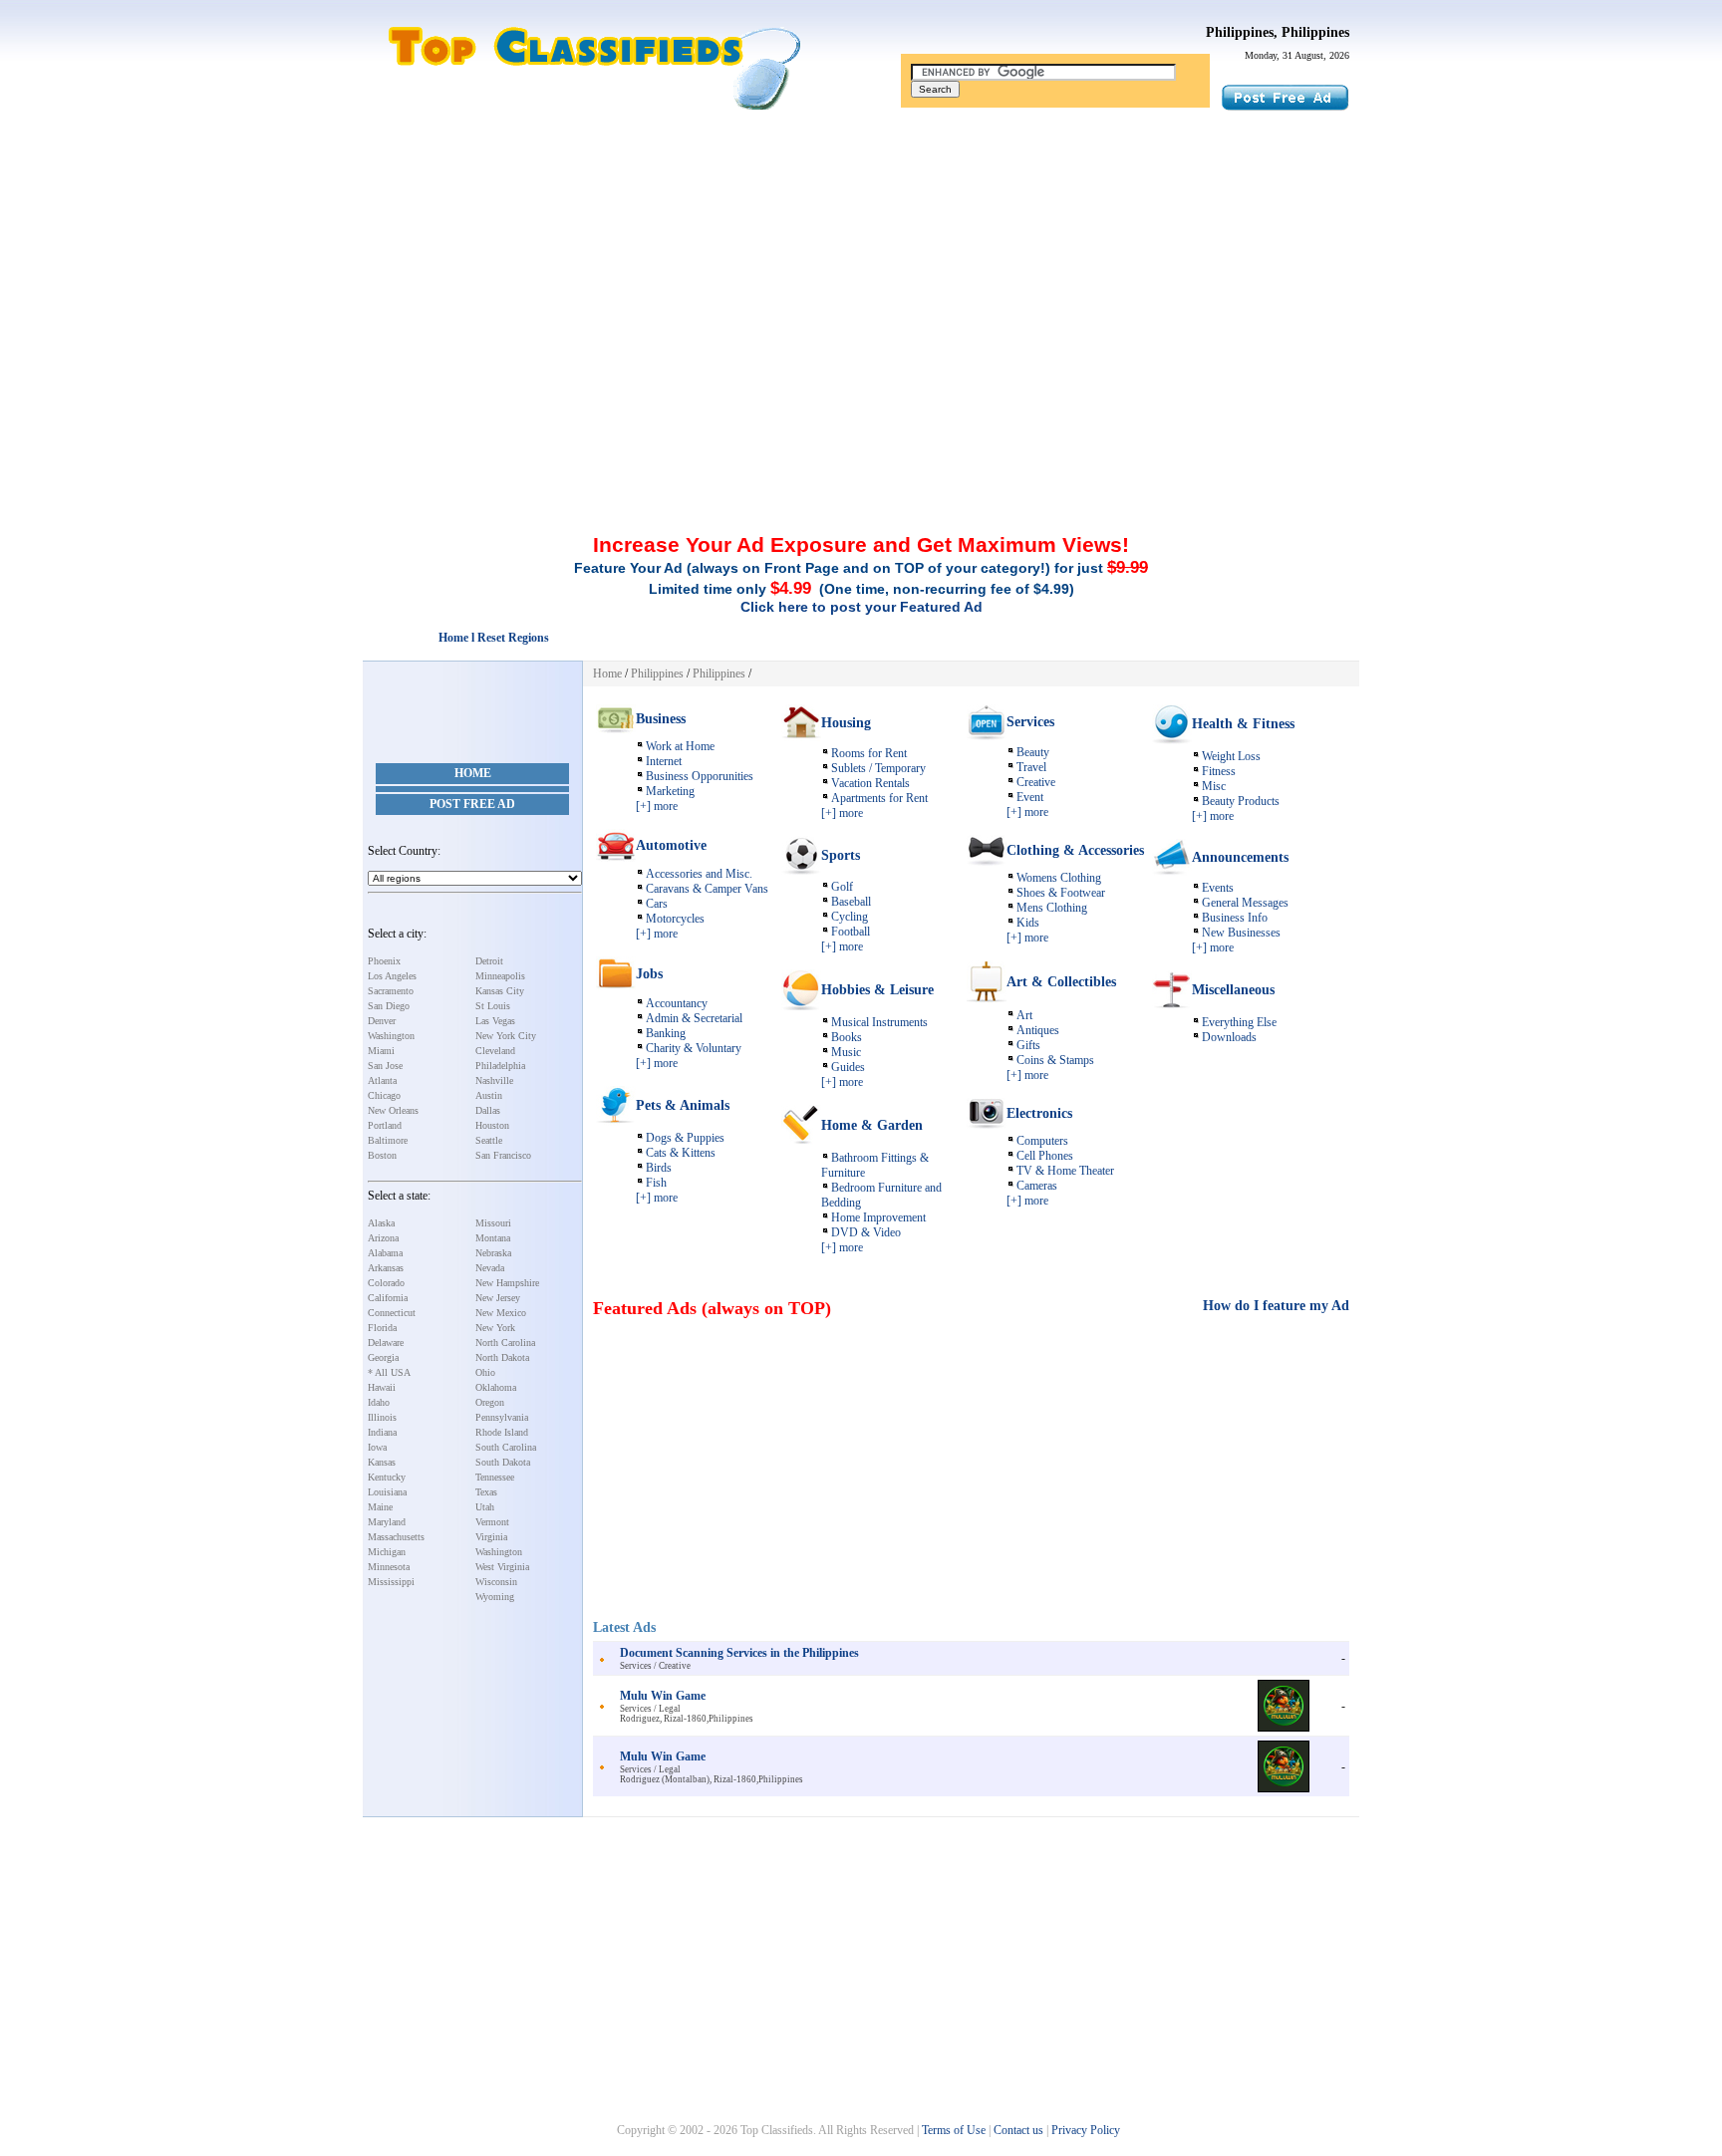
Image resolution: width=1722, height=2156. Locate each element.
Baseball (851, 902)
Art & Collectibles (1061, 982)
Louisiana (387, 1492)
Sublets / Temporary (878, 768)
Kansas (382, 1462)
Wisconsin (496, 1582)
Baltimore (388, 1140)
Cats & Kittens (681, 1153)
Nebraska (493, 1253)
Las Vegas (495, 1021)
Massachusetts (396, 1537)
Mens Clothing (1052, 908)
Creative (1036, 782)
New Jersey (498, 1298)
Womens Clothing (1059, 878)
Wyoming (495, 1597)
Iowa (377, 1447)
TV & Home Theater (1065, 1171)
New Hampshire (507, 1283)
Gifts (1028, 1045)
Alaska (381, 1223)
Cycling (850, 917)
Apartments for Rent (879, 798)
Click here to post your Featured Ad (861, 607)
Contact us (1018, 2130)
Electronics (1039, 1113)
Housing (846, 723)
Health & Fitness (1243, 724)
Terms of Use (954, 2130)
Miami (381, 1051)
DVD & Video (866, 1232)
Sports (841, 855)
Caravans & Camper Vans (707, 889)
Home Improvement (878, 1217)
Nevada (490, 1268)
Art (1024, 1015)
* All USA (389, 1372)
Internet (664, 761)
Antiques (1038, 1030)
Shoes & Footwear (1061, 893)
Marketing (670, 791)
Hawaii (382, 1387)
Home (473, 773)
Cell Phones (1045, 1156)
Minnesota (389, 1567)
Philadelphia (500, 1066)
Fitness (1219, 771)
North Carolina (505, 1343)
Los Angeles (392, 976)
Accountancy (677, 1003)
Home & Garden (872, 1125)
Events (1218, 888)
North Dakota (502, 1357)
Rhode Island (502, 1432)
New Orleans (393, 1110)
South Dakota (503, 1462)
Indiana (382, 1432)
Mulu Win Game (663, 1696)
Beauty (1033, 752)
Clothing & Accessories (1075, 850)
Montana (493, 1238)
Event (1030, 797)
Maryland (387, 1522)
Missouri (493, 1223)
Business (661, 719)
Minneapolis (500, 976)
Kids (1028, 923)
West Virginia (502, 1567)
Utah (485, 1507)
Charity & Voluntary (694, 1048)
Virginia (491, 1537)
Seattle (489, 1140)
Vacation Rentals (870, 783)
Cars (657, 904)
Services (1030, 722)
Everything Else (1239, 1022)
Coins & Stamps (1055, 1060)
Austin (489, 1095)
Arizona (383, 1238)
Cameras (1037, 1186)
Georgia (383, 1357)
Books (847, 1037)
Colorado (386, 1283)
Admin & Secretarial (694, 1018)
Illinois (382, 1417)
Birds (659, 1168)
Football (851, 932)
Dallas (488, 1110)
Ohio (485, 1372)
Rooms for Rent (869, 753)
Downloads (1229, 1037)
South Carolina (506, 1447)
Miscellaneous (1233, 990)
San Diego (389, 1006)
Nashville (494, 1080)
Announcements (1240, 857)
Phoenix (384, 961)
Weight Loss (1231, 756)
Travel (1031, 767)
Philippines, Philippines (1278, 32)
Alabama (385, 1253)
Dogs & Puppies (685, 1138)
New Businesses (1241, 933)
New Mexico (501, 1313)
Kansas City (500, 991)
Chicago (384, 1095)
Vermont (492, 1522)
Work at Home (680, 746)
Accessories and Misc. (699, 874)
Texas (486, 1492)
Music (846, 1052)
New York (495, 1328)
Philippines (657, 674)
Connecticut (392, 1313)
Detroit (489, 961)
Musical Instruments (879, 1022)
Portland (385, 1125)
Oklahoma (496, 1387)
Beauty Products (1241, 801)
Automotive (671, 845)
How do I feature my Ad (1276, 1306)
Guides (848, 1067)
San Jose (385, 1066)
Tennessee (495, 1477)
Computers (1042, 1141)
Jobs (649, 974)
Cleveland (495, 1051)
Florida (382, 1328)
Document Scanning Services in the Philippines (739, 1653)
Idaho (379, 1402)
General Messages (1245, 903)
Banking (666, 1033)
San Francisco (503, 1155)
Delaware (386, 1343)
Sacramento (391, 991)
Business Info (1235, 918)
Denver (382, 1021)
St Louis (493, 1006)
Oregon (490, 1402)
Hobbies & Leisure (877, 990)
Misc (1214, 786)
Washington (391, 1036)
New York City (506, 1036)
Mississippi (391, 1582)
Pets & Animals (683, 1105)
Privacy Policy (1086, 2130)
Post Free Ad (472, 804)
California (388, 1298)
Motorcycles (675, 919)
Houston (492, 1125)
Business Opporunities (700, 776)
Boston (382, 1155)
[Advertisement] (861, 262)
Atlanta (382, 1080)
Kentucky (387, 1477)
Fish (656, 1183)
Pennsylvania (502, 1417)
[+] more (657, 806)
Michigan (387, 1552)
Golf (842, 887)
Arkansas (386, 1268)
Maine (380, 1507)
